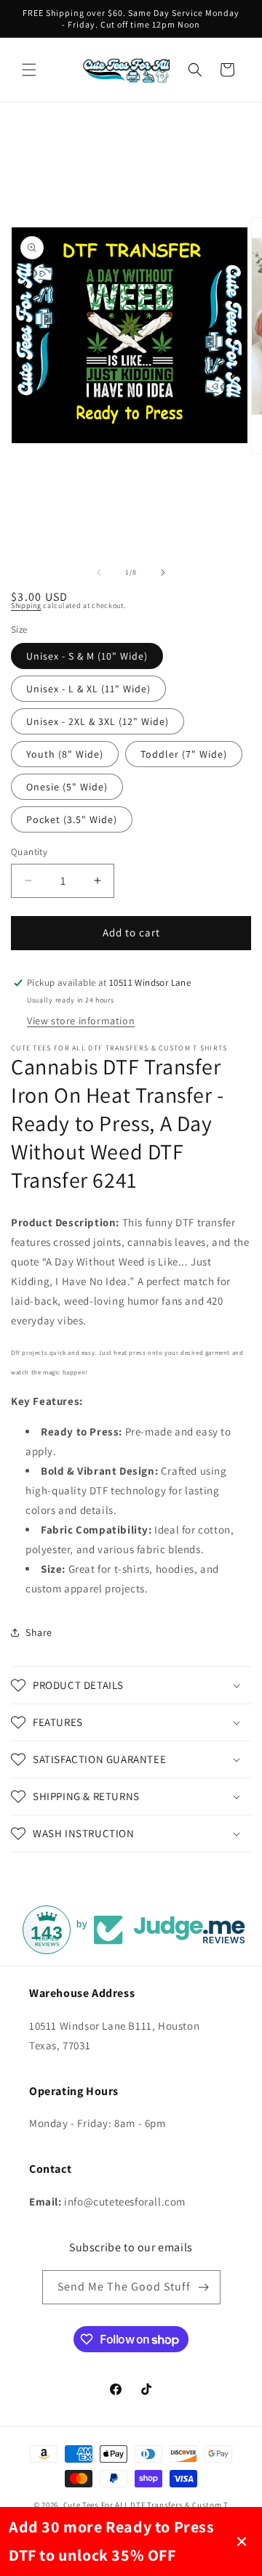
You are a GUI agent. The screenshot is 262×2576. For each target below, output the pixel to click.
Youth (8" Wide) (65, 754)
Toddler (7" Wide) (184, 754)
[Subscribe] (204, 2287)
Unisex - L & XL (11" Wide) (88, 689)
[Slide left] (99, 572)
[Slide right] (163, 572)
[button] (29, 70)
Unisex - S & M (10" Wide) (87, 656)
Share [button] (39, 1632)
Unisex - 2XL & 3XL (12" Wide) (98, 721)
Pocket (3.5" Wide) (72, 819)
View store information (81, 1021)
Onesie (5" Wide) (67, 787)
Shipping (26, 605)
